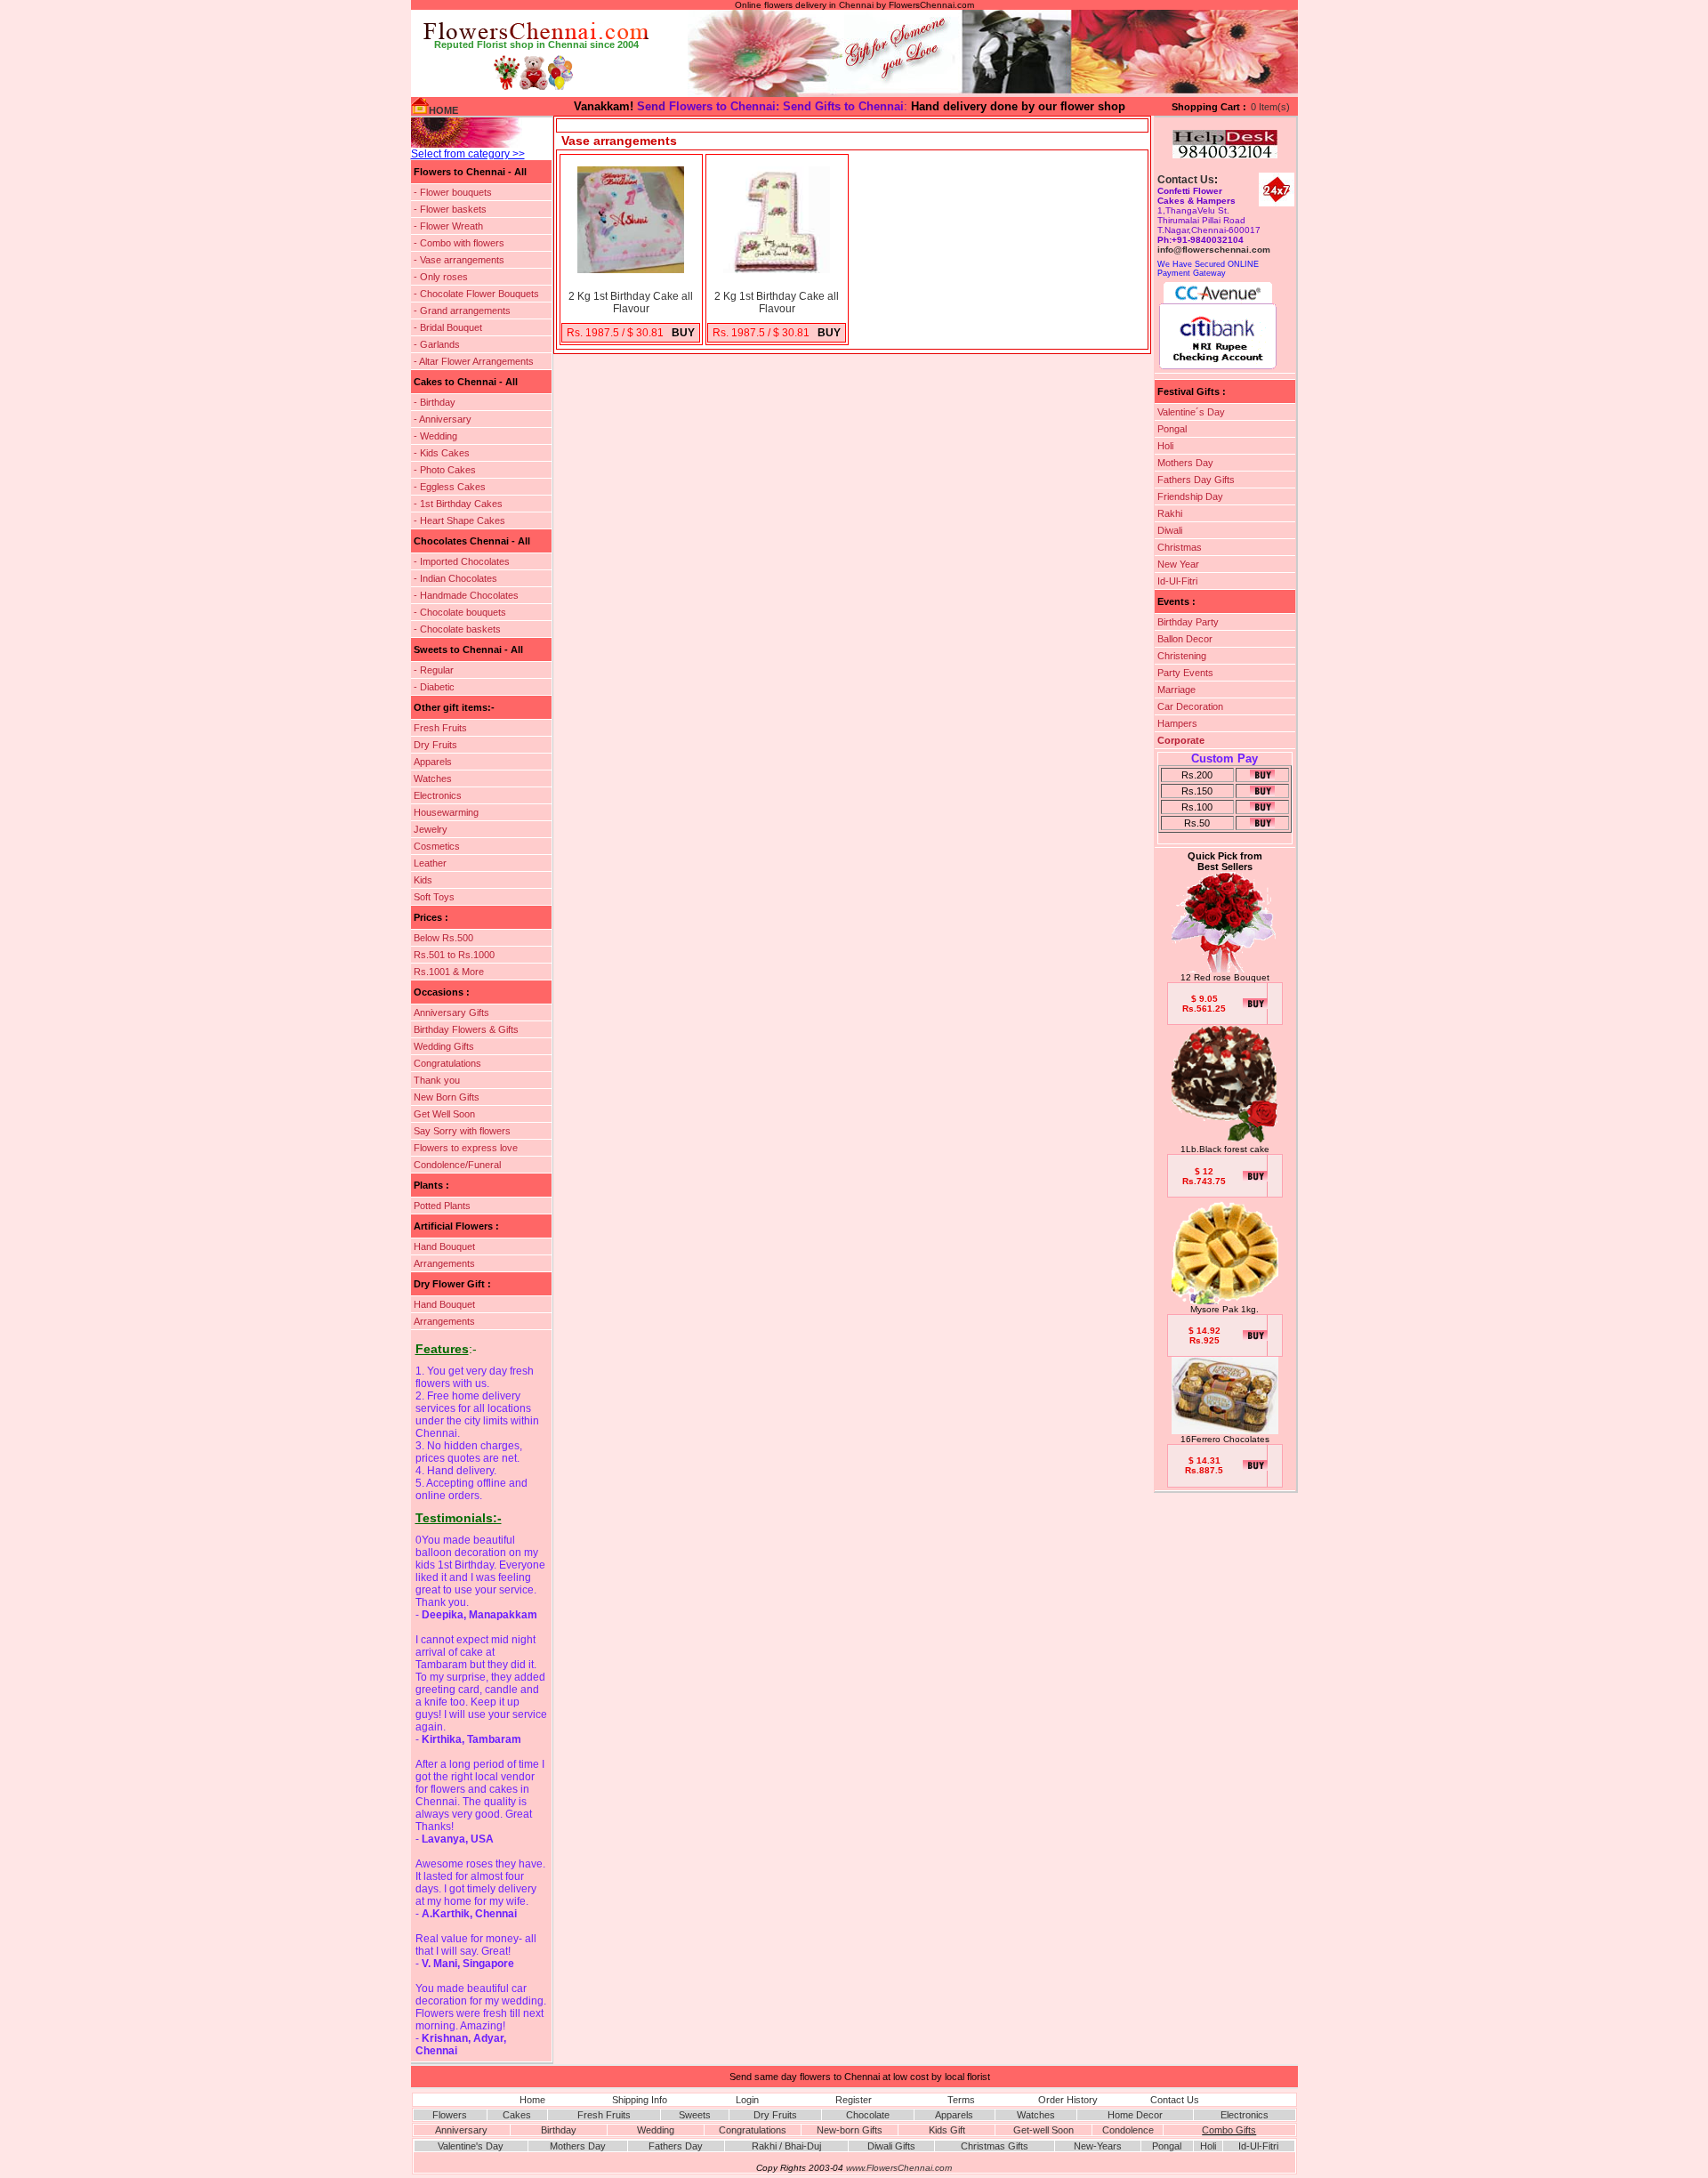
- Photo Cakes (445, 470)
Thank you (437, 1080)
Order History (1068, 2100)
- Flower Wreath (448, 226)
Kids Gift (947, 2130)
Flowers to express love (466, 1148)
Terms (961, 2100)
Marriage (1176, 690)
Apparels (433, 762)
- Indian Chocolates (455, 578)
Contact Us (1186, 180)
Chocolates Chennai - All (472, 541)
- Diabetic (434, 687)
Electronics (438, 795)
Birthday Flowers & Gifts (466, 1029)
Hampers (1177, 723)
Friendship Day (1190, 496)
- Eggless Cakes (450, 487)
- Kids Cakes (442, 453)
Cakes (517, 2115)
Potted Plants (442, 1206)
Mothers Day (1185, 463)
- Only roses (441, 277)
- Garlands (437, 344)
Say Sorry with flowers (462, 1131)
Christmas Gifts (995, 2146)
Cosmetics (437, 846)
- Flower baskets (450, 209)
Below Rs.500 (443, 938)
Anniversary (461, 2130)
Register (854, 2100)
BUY (683, 333)
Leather (430, 863)
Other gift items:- (454, 707)
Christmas (1180, 547)
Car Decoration (1190, 706)
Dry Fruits (435, 745)
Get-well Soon (1043, 2130)
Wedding (656, 2130)
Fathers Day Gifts (1196, 480)
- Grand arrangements (462, 311)
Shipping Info (640, 2100)
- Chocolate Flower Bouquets (476, 294)
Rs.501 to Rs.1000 (454, 955)
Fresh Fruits (440, 728)
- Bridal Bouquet (448, 327)
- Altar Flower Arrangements (474, 361)
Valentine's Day (471, 2146)
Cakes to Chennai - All (466, 382)
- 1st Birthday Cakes (458, 504)
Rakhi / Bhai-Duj (786, 2146)
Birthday (559, 2130)
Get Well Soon (444, 1114)
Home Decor (1135, 2115)
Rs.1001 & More (449, 972)
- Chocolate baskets (457, 629)
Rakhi (1170, 513)
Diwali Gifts (891, 2146)
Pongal (1172, 429)
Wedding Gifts (444, 1046)
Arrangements (444, 1263)
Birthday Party (1188, 622)
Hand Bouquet (444, 1246)
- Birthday (435, 402)
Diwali (1170, 530)
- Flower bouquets (453, 192)
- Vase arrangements (459, 260)
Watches (433, 778)
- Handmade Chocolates (466, 595)
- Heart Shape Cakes (459, 520)
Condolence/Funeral (457, 1165)
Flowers (450, 2115)
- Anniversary (443, 419)
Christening (1182, 656)
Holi (1165, 446)
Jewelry (431, 829)
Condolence (1128, 2130)
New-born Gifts (850, 2130)
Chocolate (868, 2115)
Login (747, 2100)
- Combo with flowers (459, 243)
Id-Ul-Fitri (1177, 581)
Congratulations (447, 1063)
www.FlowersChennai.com (899, 2168)
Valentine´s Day (1191, 412)
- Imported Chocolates (462, 561)
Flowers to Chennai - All (470, 172)
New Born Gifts (447, 1097)
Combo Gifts (1229, 2130)
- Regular (434, 670)
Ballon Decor (1185, 639)
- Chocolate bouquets (460, 612)
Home (532, 2100)
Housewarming (446, 812)
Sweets (695, 2115)
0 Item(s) (1270, 107)
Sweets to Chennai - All (468, 649)
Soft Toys (434, 897)
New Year (1178, 564)
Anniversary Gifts (451, 1012)
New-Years (1098, 2146)
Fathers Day (676, 2146)
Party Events (1185, 673)
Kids (423, 880)
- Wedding (435, 436)
